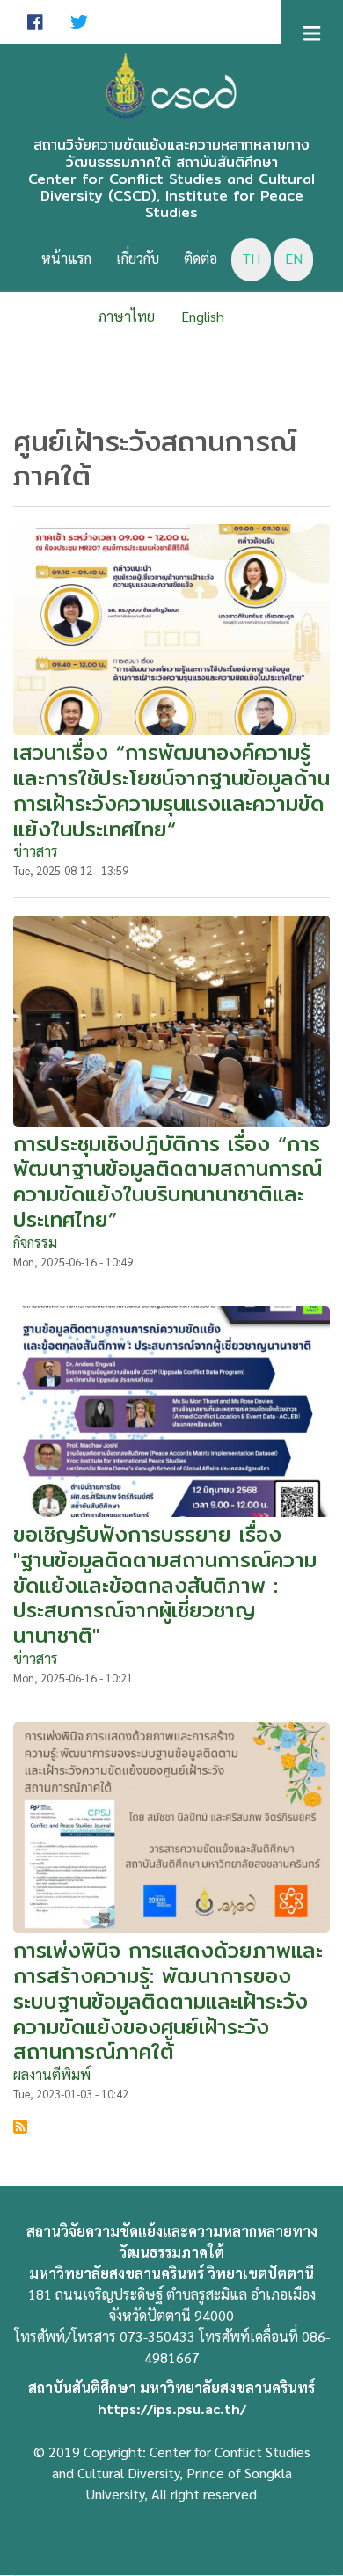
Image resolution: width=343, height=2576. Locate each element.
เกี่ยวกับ (138, 258)
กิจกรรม (35, 1242)
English (203, 316)
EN (294, 258)
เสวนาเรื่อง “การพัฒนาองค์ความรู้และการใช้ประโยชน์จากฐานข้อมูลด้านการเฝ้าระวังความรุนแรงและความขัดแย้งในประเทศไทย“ (171, 790)
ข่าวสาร (36, 851)
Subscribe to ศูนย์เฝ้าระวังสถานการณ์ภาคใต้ (20, 2127)
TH (251, 258)
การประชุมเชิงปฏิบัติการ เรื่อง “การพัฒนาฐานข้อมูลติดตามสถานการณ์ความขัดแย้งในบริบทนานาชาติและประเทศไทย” (168, 1182)
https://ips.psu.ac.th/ (172, 2408)
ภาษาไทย (126, 316)
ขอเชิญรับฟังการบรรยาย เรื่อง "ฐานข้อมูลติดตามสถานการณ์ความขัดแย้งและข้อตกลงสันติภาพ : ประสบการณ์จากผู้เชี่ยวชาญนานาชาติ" (165, 1585)
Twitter (79, 22)
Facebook (35, 22)
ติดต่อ (201, 258)
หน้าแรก (66, 258)
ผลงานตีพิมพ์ (52, 2074)
